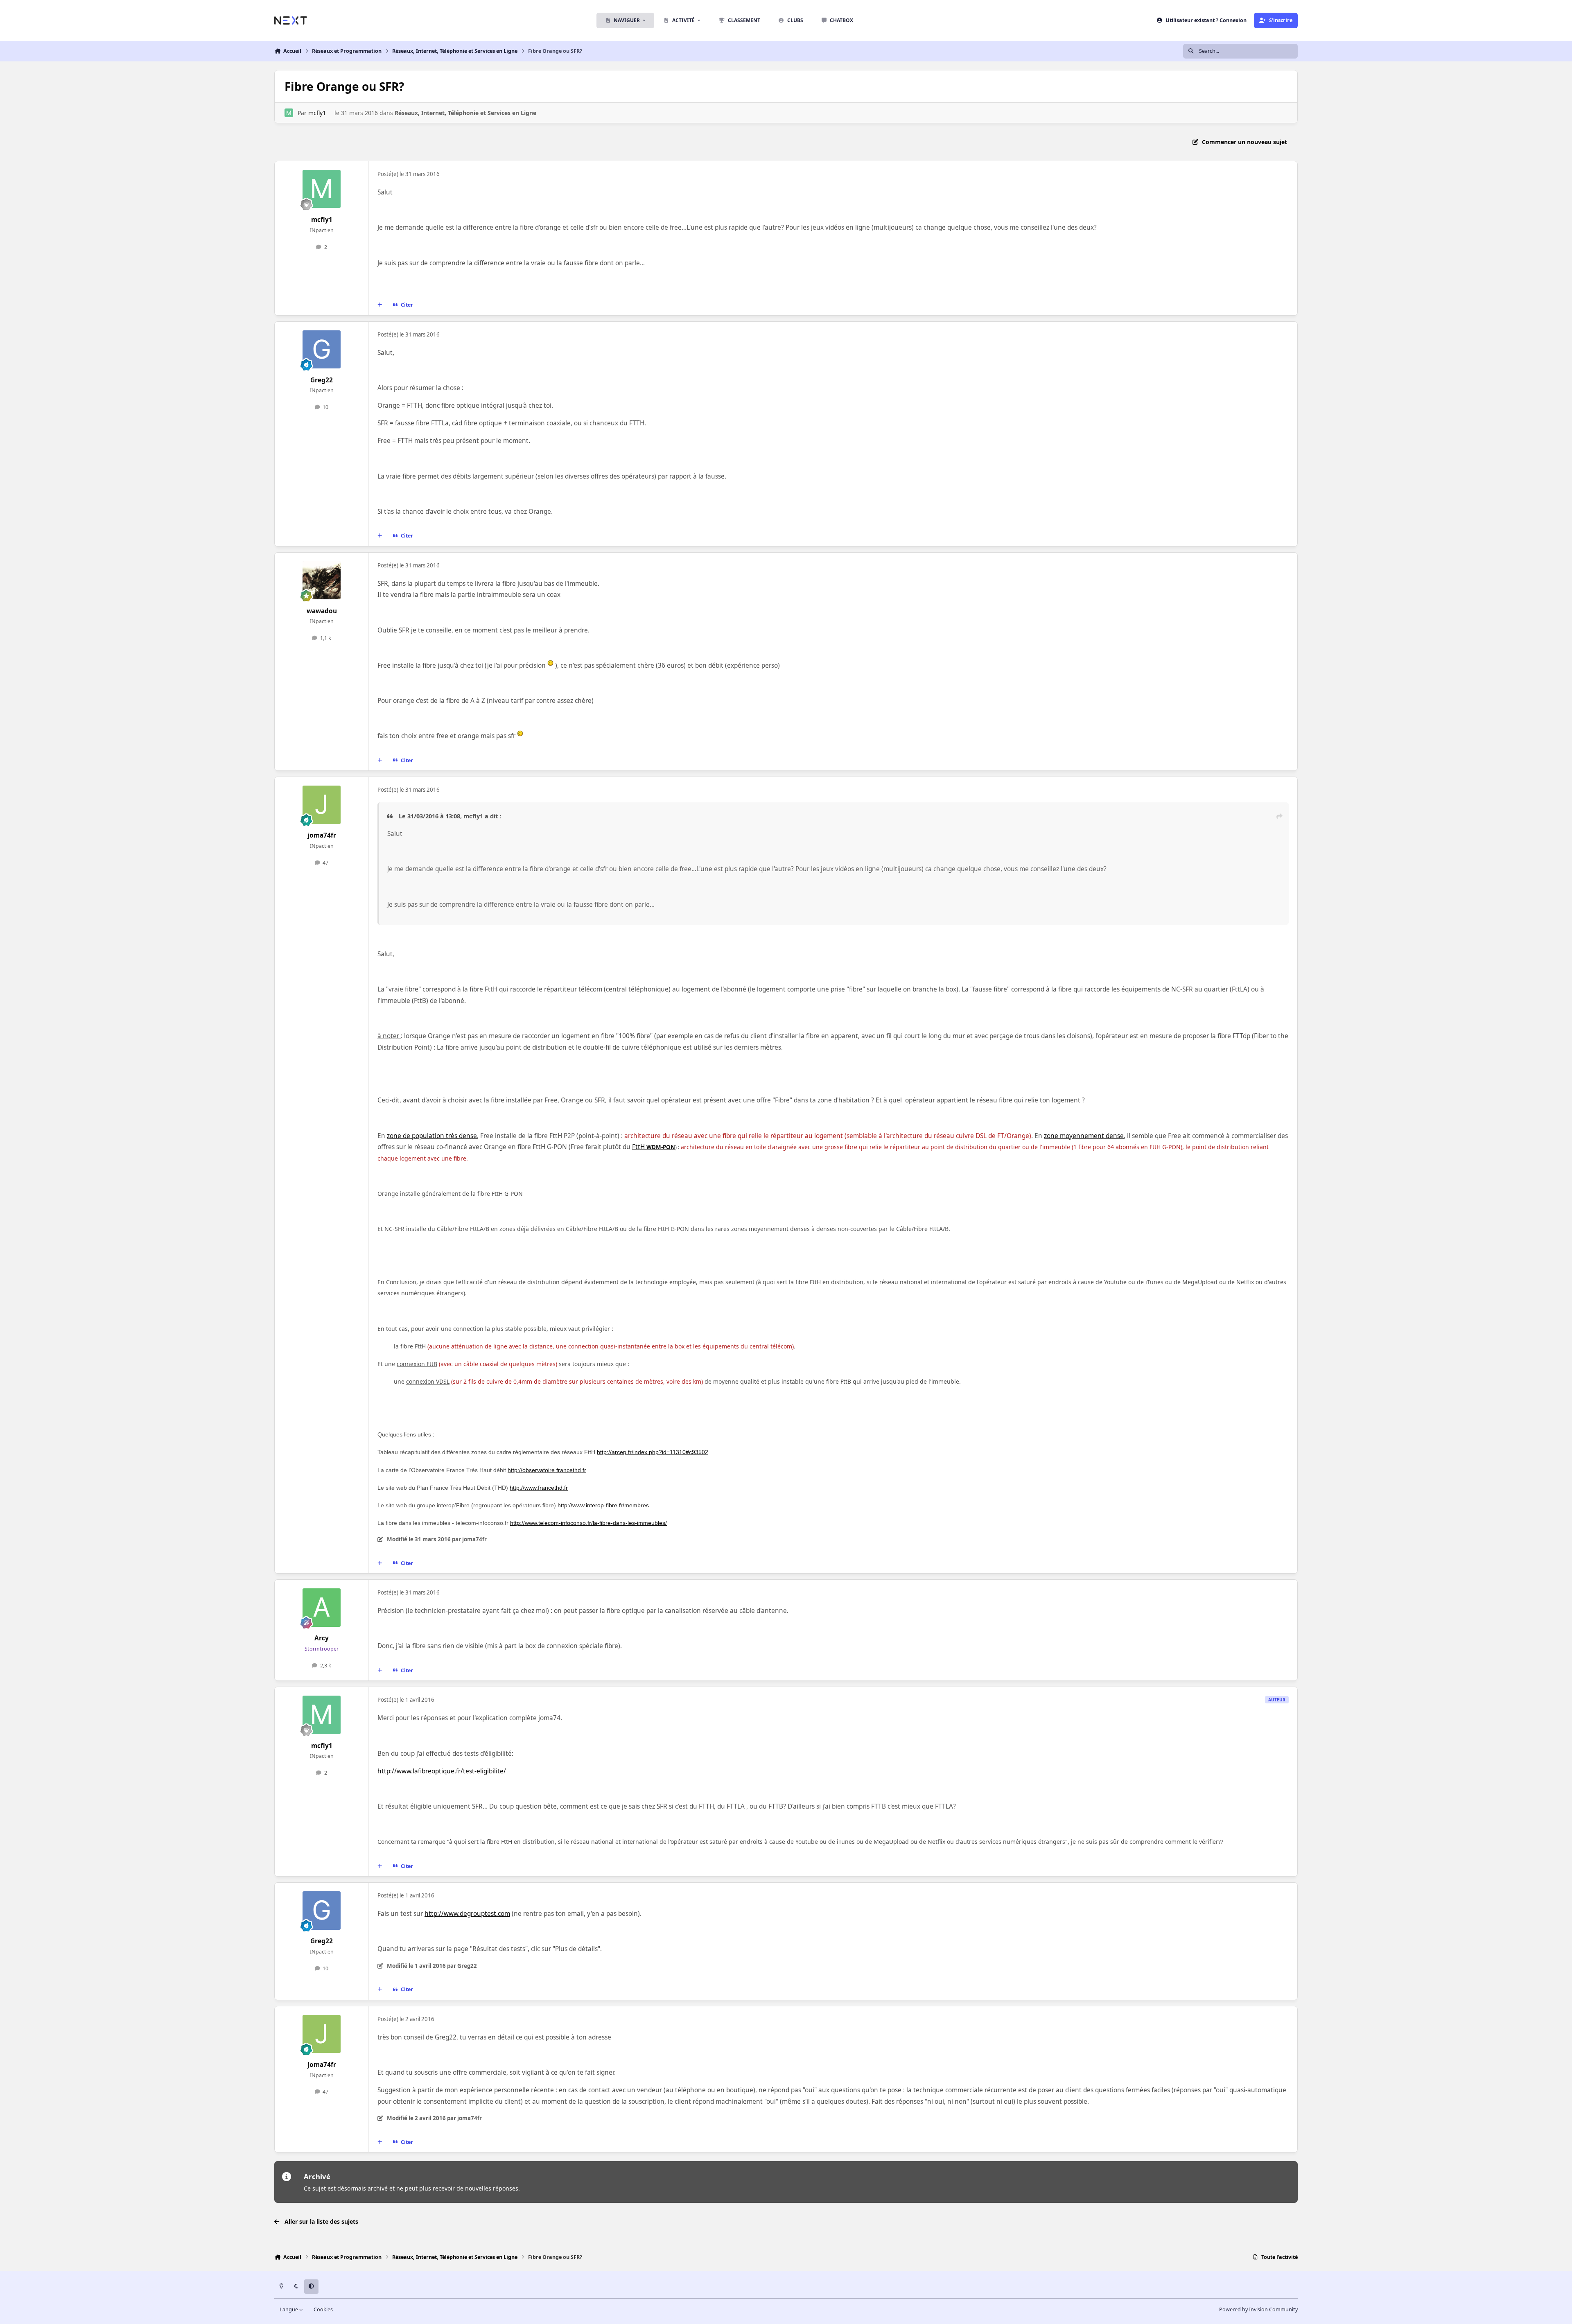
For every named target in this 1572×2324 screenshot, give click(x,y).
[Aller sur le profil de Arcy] (322, 1608)
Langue (289, 2309)
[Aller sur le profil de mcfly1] (289, 113)
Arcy (322, 1638)
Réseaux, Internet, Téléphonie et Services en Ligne (465, 113)
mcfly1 (317, 113)
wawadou (322, 611)
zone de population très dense (432, 1136)
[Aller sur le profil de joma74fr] (322, 805)
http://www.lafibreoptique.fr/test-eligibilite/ (442, 1771)
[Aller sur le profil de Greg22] (322, 350)
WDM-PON (661, 1147)
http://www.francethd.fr (539, 1488)
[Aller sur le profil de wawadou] (322, 580)
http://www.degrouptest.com (467, 1914)
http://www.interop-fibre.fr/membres (603, 1505)
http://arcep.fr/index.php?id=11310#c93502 (653, 1452)
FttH (639, 1147)
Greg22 (322, 380)
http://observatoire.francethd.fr (547, 1470)
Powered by (1258, 2309)
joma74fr (322, 835)
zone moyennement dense (1084, 1136)
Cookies (323, 2309)
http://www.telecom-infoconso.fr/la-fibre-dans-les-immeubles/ (588, 1523)
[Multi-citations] (380, 305)
